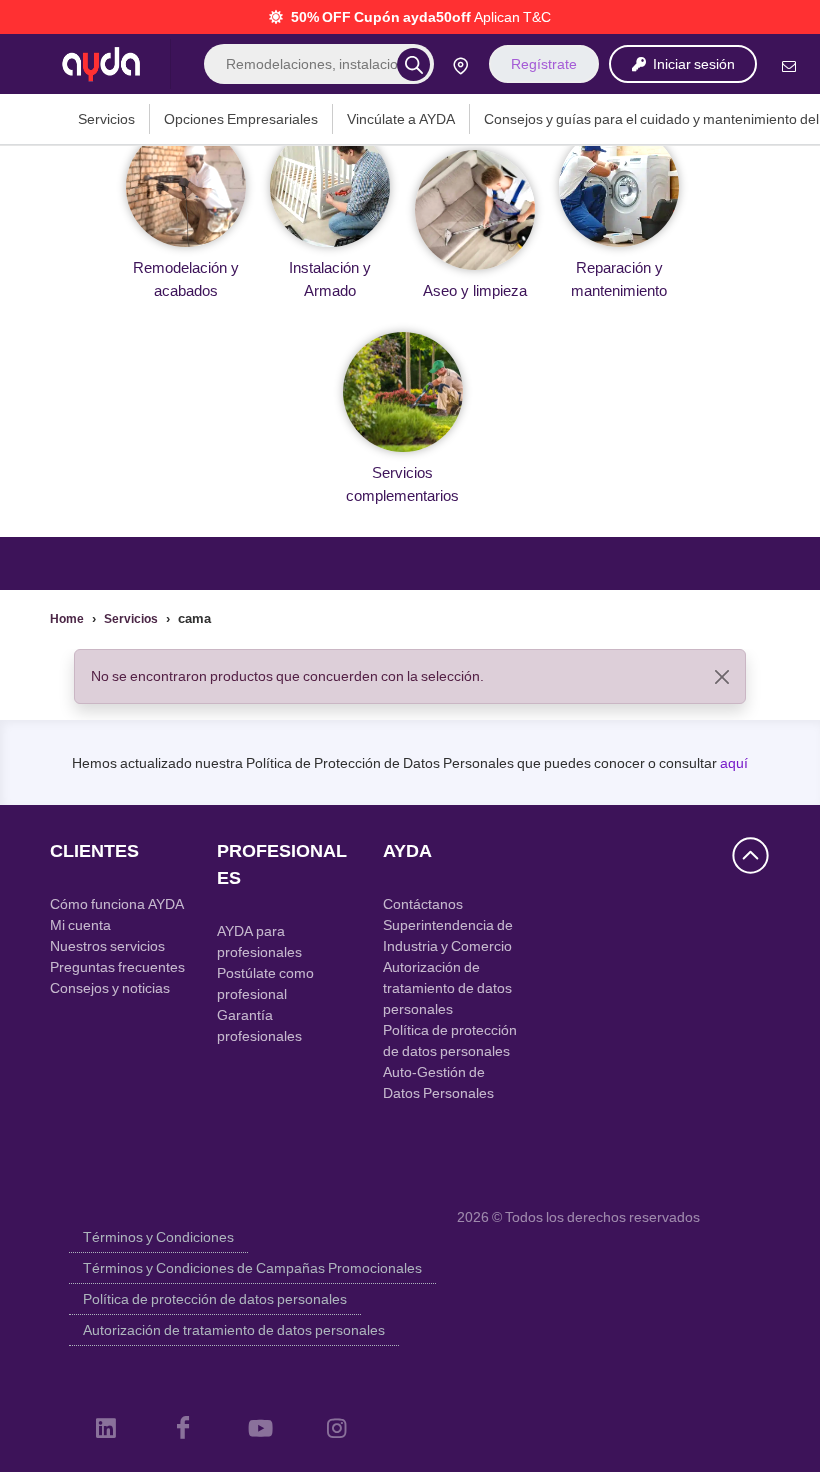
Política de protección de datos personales (215, 1299)
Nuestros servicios (107, 946)
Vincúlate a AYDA (401, 119)
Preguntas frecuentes (117, 967)
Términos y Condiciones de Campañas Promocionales (252, 1268)
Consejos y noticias (110, 988)
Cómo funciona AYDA (117, 904)
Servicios (106, 119)
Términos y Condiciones (158, 1237)
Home (67, 619)
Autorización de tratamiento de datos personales (447, 988)
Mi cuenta (80, 925)
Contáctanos (423, 904)
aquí (734, 763)
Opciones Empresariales (241, 119)
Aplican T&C (512, 17)
